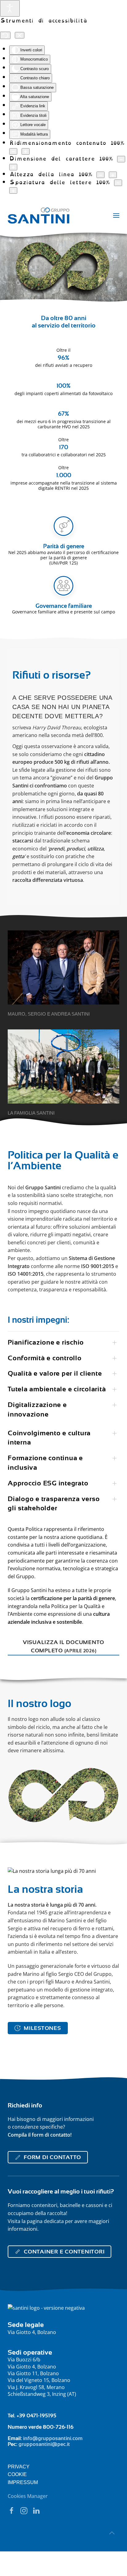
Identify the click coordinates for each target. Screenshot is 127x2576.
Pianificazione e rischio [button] (46, 1342)
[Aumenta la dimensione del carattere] (13, 167)
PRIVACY (19, 2467)
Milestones (42, 2028)
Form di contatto (52, 2157)
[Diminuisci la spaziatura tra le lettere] (118, 183)
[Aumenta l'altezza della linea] (113, 175)
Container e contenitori (64, 2252)
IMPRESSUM (23, 2482)
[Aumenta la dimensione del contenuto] (26, 151)
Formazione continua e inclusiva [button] (45, 1463)
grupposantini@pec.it (44, 2444)
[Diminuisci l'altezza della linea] (100, 175)
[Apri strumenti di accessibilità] (10, 8)
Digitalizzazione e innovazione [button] (37, 1409)
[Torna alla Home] (39, 216)
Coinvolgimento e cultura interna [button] (49, 1438)
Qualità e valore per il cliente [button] (55, 1373)
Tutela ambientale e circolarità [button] (57, 1389)
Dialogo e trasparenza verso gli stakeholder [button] (54, 1504)
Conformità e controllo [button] (45, 1358)
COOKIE (17, 2474)
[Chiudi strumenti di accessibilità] (20, 35)
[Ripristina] (5, 35)
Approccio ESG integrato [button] (48, 1483)
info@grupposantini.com (53, 2438)
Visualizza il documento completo (63, 1646)
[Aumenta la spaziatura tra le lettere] (13, 190)
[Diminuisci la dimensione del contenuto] (13, 151)
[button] (116, 216)
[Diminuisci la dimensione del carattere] (121, 159)
